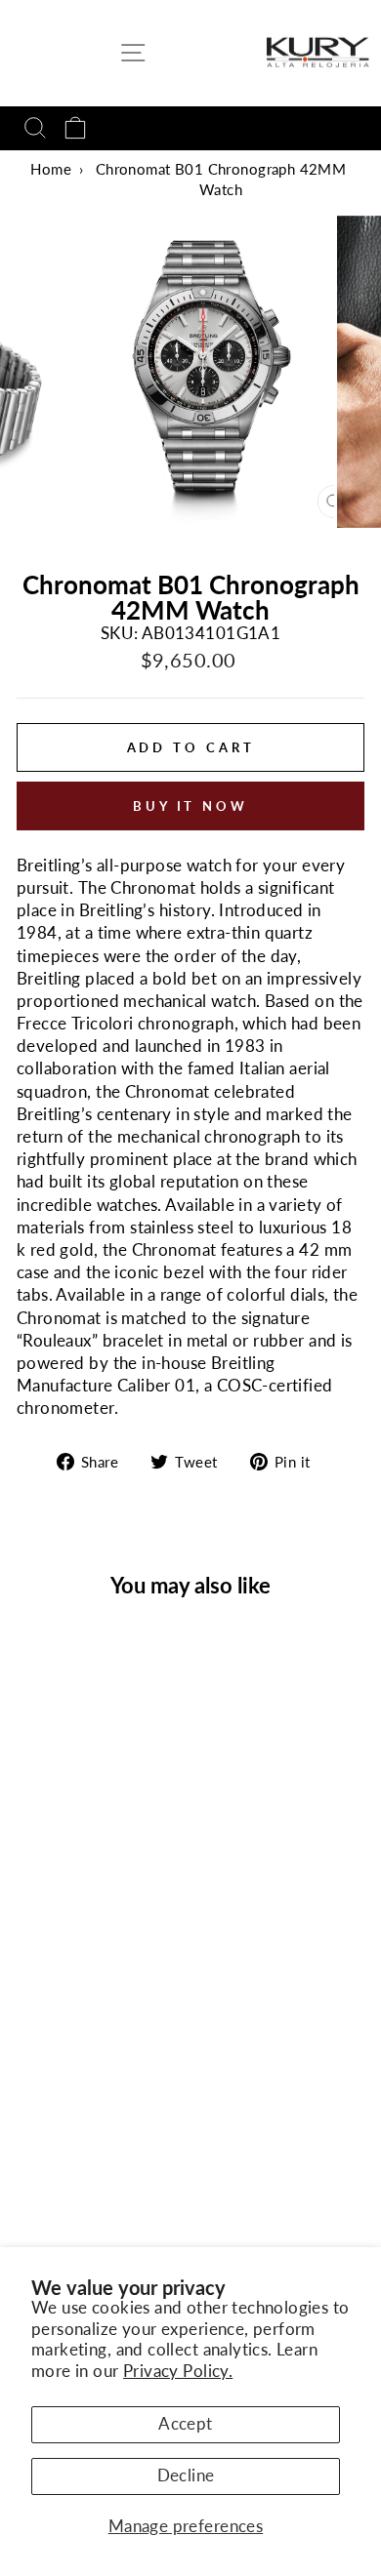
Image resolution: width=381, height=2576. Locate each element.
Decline (186, 2475)
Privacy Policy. (178, 2371)
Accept (185, 2424)
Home (51, 169)
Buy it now (190, 806)
